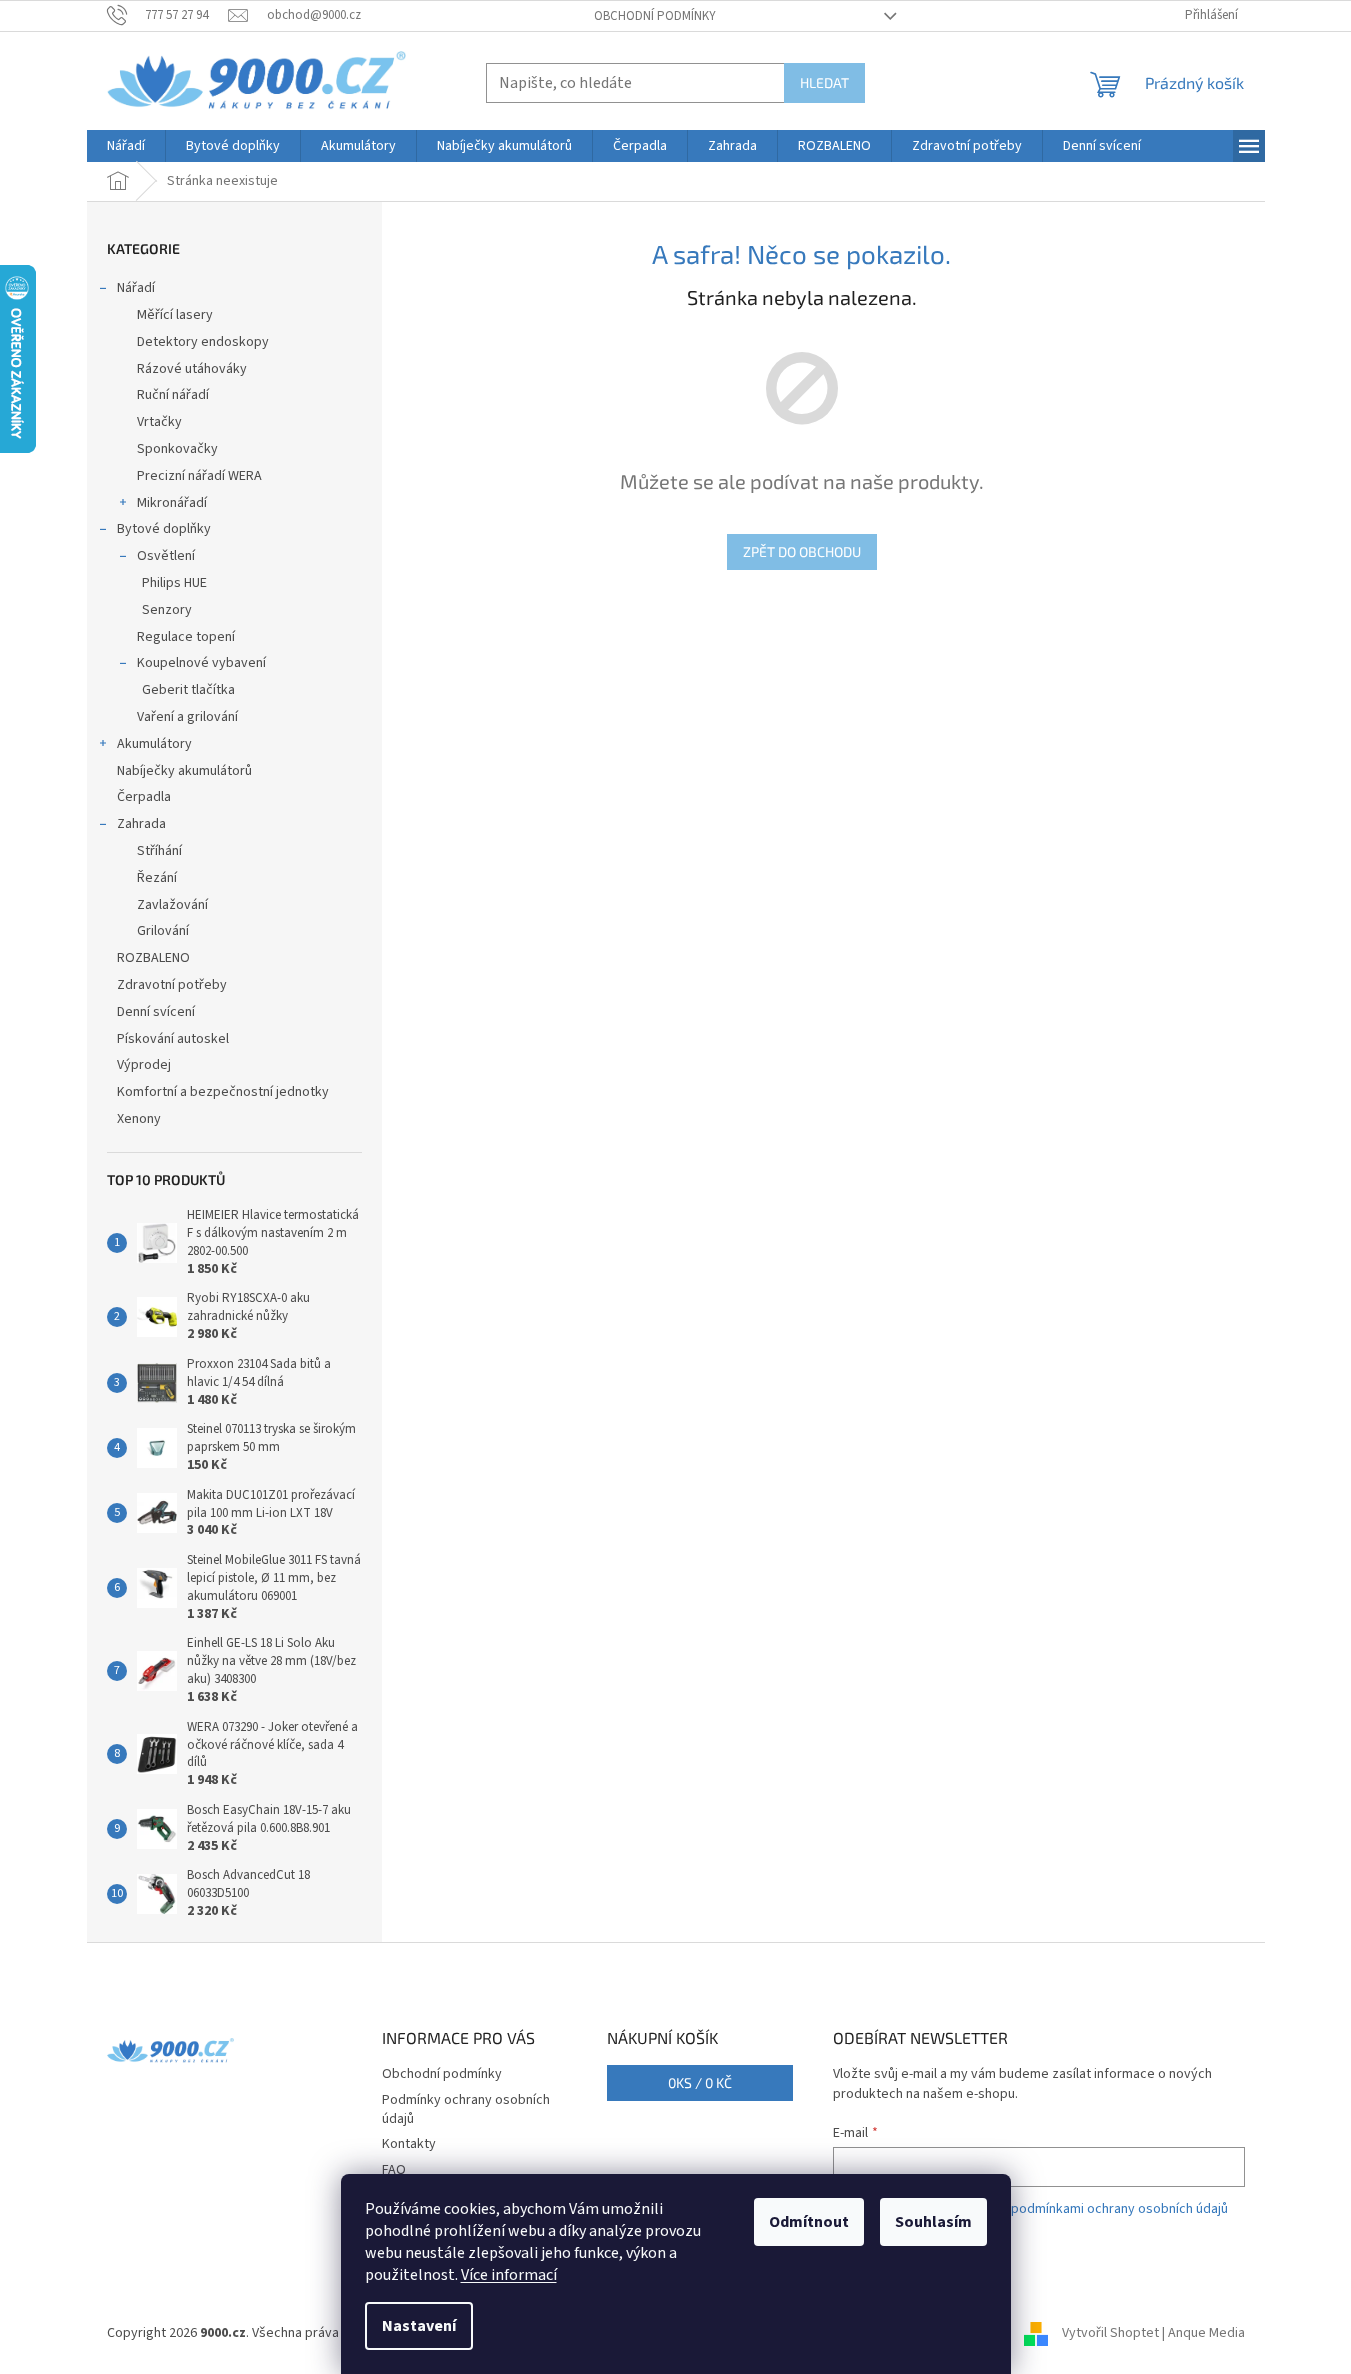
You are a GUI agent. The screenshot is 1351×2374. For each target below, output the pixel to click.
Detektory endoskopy (203, 342)
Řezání (157, 878)
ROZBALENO (153, 958)
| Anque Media (1202, 2333)
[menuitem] (126, 146)
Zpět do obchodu (802, 551)
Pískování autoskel (173, 1039)
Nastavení (419, 2326)
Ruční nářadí (173, 395)
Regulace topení (186, 637)
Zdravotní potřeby (172, 985)
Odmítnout (809, 2222)
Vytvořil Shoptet (1110, 2333)
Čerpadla (144, 797)
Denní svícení (156, 1012)
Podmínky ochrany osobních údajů (466, 2109)
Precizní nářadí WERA (199, 476)
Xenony (139, 1119)
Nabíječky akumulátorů (184, 771)
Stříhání (159, 851)
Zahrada (141, 824)
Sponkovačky (177, 449)
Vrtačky (159, 422)
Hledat (824, 82)
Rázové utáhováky (192, 369)
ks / (700, 2082)
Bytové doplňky (164, 529)
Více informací (509, 2275)
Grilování (163, 931)
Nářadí (136, 288)
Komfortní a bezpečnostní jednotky (223, 1092)
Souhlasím (933, 2222)
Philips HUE (174, 583)
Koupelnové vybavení (201, 663)
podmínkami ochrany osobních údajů (1119, 2209)
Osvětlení (166, 556)
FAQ (394, 2170)
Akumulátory (154, 744)
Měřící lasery (175, 315)
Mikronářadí (172, 503)
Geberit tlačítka (188, 690)
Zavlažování (172, 905)
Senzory (167, 610)
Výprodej (144, 1065)
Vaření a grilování (187, 717)
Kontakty (409, 2144)
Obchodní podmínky (655, 16)
